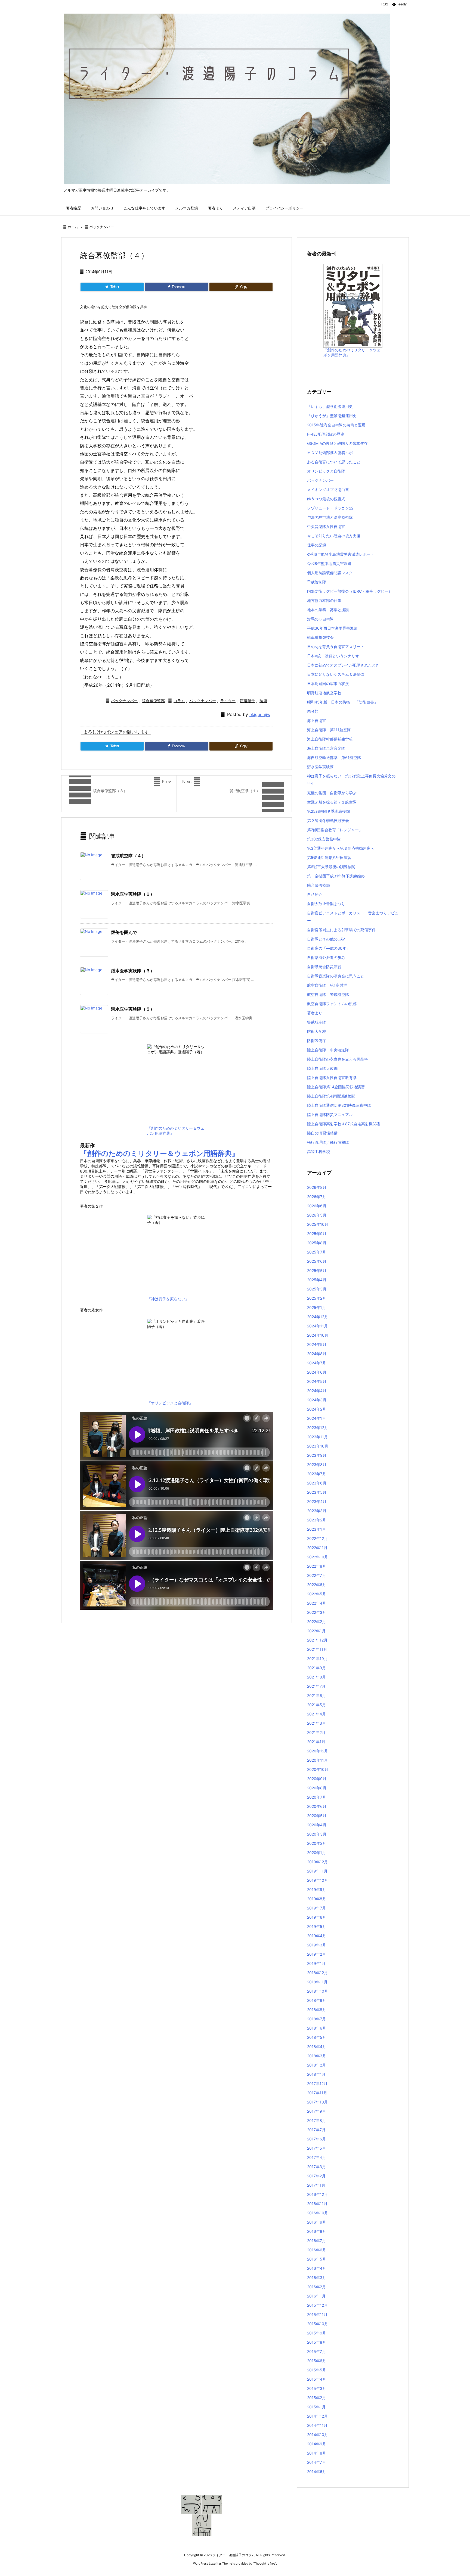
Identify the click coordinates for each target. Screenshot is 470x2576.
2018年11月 (317, 1982)
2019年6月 (317, 1917)
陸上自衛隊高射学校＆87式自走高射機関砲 (344, 1124)
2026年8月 (317, 1187)
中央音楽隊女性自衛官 (326, 526)
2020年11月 (317, 1760)
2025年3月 (317, 1289)
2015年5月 (317, 2370)
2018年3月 (317, 2056)
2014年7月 (316, 2462)
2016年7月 (316, 2241)
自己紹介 (315, 894)
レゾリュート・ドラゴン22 (330, 508)
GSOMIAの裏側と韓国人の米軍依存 (337, 443)
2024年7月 (317, 1363)
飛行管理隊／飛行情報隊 (328, 1142)
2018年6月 (317, 2028)
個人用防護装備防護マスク (330, 573)
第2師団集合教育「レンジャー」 (335, 830)
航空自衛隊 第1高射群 (327, 985)
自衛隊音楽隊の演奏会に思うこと (336, 976)
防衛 (263, 701)
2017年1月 (316, 2185)
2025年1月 (316, 1307)
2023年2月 (317, 1520)
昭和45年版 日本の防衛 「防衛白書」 (342, 702)
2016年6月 (317, 2250)
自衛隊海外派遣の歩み (326, 957)
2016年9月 (317, 2222)
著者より (315, 1013)
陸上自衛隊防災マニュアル (330, 1115)
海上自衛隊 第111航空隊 (329, 730)
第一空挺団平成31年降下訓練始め (336, 876)
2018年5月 (317, 2037)
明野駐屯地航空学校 (324, 693)
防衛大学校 (317, 1031)
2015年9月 (317, 2333)
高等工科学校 (319, 1151)
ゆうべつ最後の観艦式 (326, 499)
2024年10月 (318, 1335)
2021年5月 (316, 1705)
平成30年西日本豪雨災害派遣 (332, 628)
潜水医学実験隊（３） (133, 971)
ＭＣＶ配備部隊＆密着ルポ (330, 453)
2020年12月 (318, 1751)
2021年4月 (316, 1714)
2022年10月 (318, 1557)
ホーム (73, 227)
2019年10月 (318, 1880)
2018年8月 (317, 2010)
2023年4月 (317, 1501)
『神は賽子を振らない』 (168, 1299)
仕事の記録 (317, 545)
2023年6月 (317, 1483)
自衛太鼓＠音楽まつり (326, 904)
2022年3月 (317, 1612)
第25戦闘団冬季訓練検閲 (328, 811)
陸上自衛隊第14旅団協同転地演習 (336, 1087)
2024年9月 (317, 1344)
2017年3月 (316, 2167)
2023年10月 (318, 1446)
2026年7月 (317, 1197)
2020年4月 (317, 1825)
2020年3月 (317, 1834)
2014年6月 (317, 2472)
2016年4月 (317, 2268)
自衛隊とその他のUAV (326, 939)
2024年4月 (317, 1391)
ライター (228, 701)
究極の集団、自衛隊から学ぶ (332, 793)
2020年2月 (317, 1843)
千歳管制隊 (317, 582)
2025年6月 (317, 1261)
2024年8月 (317, 1354)
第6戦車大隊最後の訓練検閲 (331, 867)
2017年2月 (316, 2176)
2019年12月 (317, 1862)
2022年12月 (317, 1538)
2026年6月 (317, 1206)
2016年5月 (317, 2259)
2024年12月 (318, 1317)
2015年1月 (316, 2407)
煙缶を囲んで (124, 932)
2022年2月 (316, 1622)
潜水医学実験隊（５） (133, 1009)
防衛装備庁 (317, 1041)
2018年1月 (316, 2074)
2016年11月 (317, 2204)
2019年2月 (316, 1954)
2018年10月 (318, 1991)
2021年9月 (316, 1668)
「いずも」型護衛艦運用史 (330, 406)
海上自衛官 (317, 720)
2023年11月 (317, 1437)
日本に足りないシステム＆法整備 (336, 674)
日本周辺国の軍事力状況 (328, 684)
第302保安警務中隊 (324, 839)
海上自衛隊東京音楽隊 (326, 748)
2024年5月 (317, 1381)
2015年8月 (317, 2342)
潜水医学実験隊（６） (133, 894)
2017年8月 (316, 2120)
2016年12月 (317, 2194)
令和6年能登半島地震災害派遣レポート (341, 554)
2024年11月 (317, 1326)
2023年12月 (318, 1428)
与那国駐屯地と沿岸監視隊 (330, 517)
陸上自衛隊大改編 (322, 1068)
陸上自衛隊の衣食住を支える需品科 (338, 1059)
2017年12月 (317, 2083)
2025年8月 (317, 1243)
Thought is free (265, 2564)
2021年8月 (316, 1677)
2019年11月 (317, 1871)
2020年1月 (316, 1853)
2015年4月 (317, 2379)
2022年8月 (317, 1566)
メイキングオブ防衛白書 (328, 490)
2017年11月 (317, 2093)
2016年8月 (317, 2231)
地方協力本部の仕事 (324, 600)
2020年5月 (317, 1816)
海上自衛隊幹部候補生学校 (330, 739)
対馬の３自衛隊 (320, 619)
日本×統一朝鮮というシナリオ (333, 656)
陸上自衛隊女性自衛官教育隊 (332, 1078)
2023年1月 (316, 1529)
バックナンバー (102, 227)
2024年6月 (317, 1372)
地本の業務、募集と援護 (328, 610)
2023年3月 (317, 1511)
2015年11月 (317, 2314)
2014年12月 (317, 2416)
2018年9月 (317, 2000)
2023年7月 (317, 1474)
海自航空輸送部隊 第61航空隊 (334, 757)
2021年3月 (316, 1723)
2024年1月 (316, 1418)
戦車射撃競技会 (320, 637)
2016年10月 (318, 2213)
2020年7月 (317, 1797)
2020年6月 (317, 1806)
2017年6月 (316, 2139)
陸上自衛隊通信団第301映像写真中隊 (339, 1105)
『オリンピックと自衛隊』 (170, 1403)
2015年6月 (317, 2361)
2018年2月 (316, 2065)
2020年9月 (317, 1779)
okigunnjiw (260, 715)
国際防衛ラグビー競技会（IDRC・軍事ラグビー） (350, 591)
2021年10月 (317, 1659)
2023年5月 (317, 1492)
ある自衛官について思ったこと (334, 462)
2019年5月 (317, 1926)
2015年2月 (316, 2398)
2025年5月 (317, 1270)
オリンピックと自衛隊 (326, 471)
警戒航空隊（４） (128, 856)
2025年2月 (317, 1298)
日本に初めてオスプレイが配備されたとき (343, 665)
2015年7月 (316, 2351)
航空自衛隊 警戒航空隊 (328, 994)
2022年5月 (317, 1594)
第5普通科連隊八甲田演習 (329, 857)
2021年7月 (316, 1686)
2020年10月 (318, 1769)
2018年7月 (316, 2019)
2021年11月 (317, 1649)
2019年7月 (316, 1908)
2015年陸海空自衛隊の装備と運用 (336, 425)
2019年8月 (317, 1899)
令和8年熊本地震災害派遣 (329, 563)
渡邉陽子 (248, 701)
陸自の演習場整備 (322, 1133)
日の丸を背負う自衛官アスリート (336, 647)
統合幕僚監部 (153, 701)
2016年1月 (316, 2296)
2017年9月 (316, 2111)
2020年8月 (317, 1788)
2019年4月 (317, 1936)
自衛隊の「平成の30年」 (329, 948)
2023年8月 (317, 1464)
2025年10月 (318, 1224)
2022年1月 (316, 1631)
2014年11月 (317, 2425)
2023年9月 (317, 1455)
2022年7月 (316, 1575)
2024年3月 (317, 1400)
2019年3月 (317, 1945)
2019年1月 (316, 1963)
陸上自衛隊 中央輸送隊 (328, 1050)
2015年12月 (317, 2305)
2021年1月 (316, 1742)
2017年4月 (316, 2157)
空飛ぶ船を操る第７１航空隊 (332, 802)
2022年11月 (317, 1548)
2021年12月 (317, 1640)
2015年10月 (318, 2324)
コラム (179, 701)
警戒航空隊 (317, 1022)
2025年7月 (317, 1252)
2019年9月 (317, 1889)
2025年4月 (317, 1280)
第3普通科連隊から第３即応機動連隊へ (341, 848)
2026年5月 (317, 1215)
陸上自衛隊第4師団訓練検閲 (331, 1096)
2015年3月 (317, 2388)
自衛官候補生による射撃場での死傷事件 (341, 930)
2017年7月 (316, 2130)
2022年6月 (317, 1585)
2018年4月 (317, 2047)
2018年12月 (317, 1973)
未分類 (313, 711)
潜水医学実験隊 (320, 767)
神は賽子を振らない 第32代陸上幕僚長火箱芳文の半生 (351, 780)
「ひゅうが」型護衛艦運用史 (332, 416)
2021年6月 (316, 1695)
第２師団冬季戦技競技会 (328, 820)
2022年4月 (317, 1603)
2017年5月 (316, 2148)
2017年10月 (317, 2102)
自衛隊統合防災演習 (324, 967)
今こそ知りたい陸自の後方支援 (334, 536)
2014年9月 (317, 2444)
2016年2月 (316, 2287)
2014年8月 (317, 2453)
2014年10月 (318, 2435)
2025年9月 (317, 1234)
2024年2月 (317, 1409)
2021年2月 (316, 1732)
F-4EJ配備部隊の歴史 (326, 434)
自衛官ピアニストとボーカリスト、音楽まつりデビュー (353, 917)
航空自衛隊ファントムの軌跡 (332, 1004)
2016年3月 (317, 2278)
